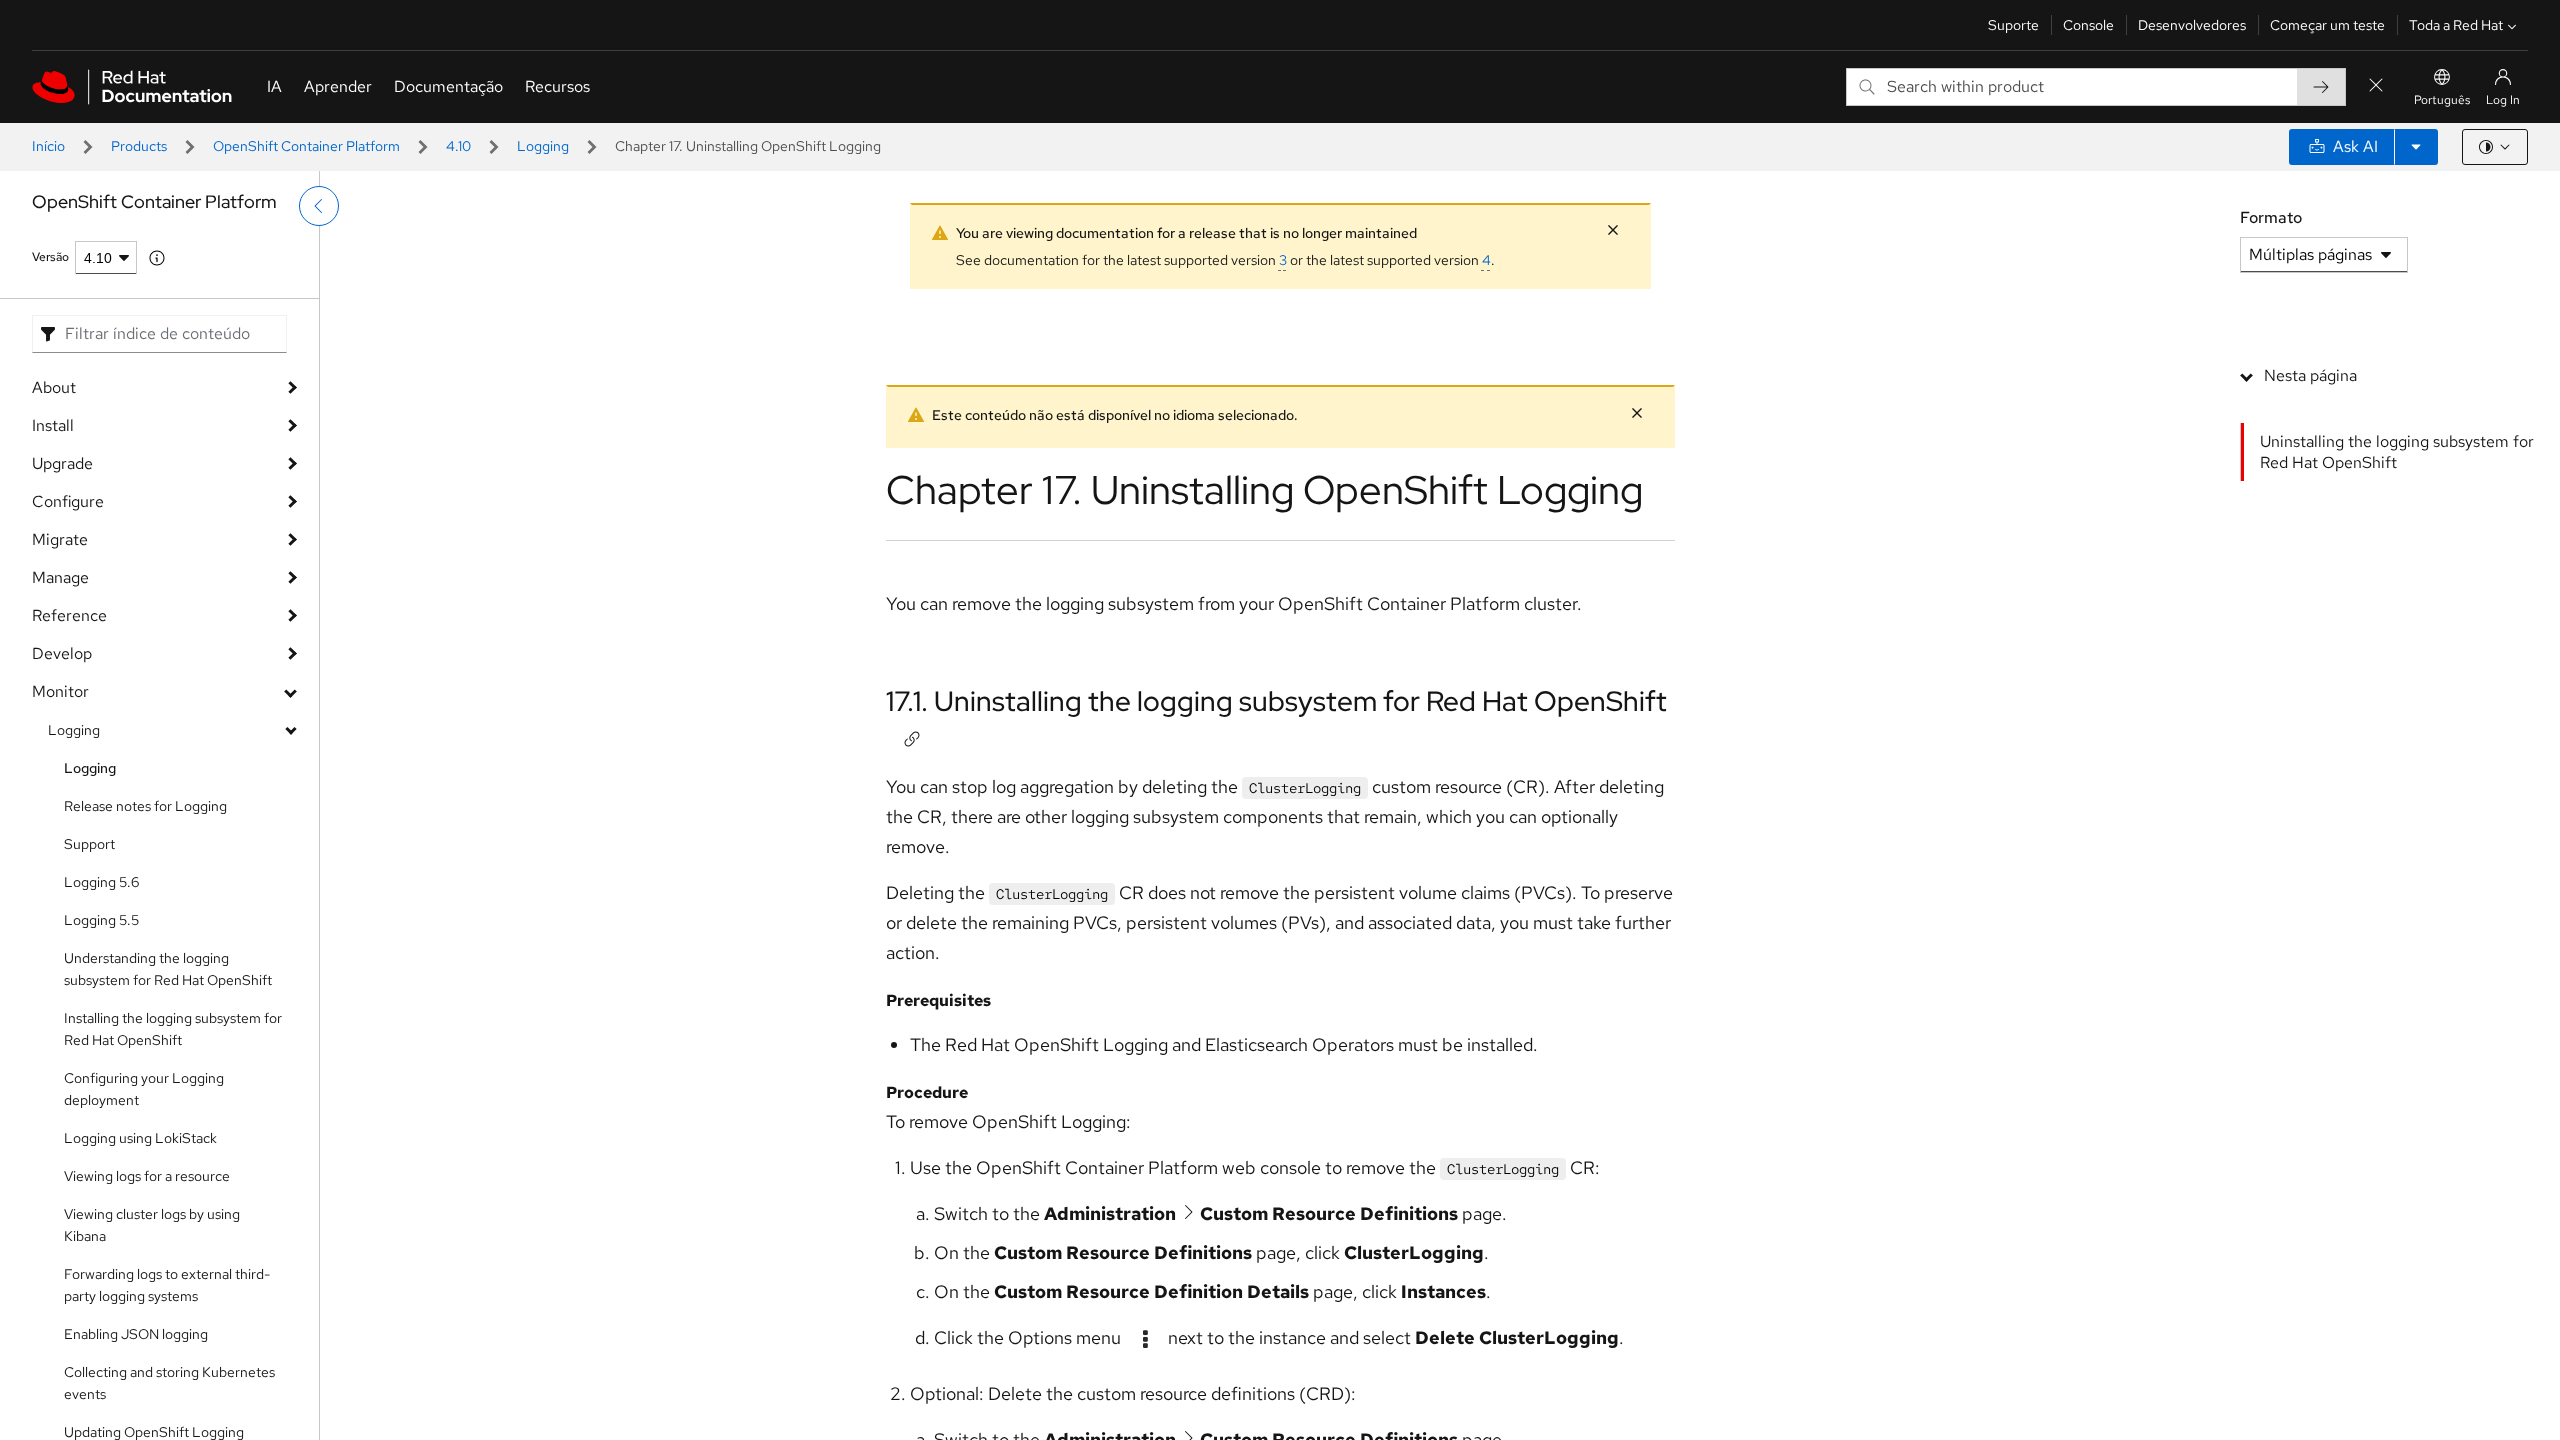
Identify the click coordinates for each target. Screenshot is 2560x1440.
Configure (68, 501)
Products (139, 146)
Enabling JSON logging (136, 1334)
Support (89, 844)
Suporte (2013, 25)
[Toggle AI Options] (2416, 147)
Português (2442, 100)
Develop (62, 653)
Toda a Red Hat (2456, 25)
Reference (69, 615)
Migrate (60, 539)
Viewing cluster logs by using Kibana (152, 1225)
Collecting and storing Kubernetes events (169, 1383)
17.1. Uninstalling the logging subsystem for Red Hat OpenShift (1276, 701)
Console (2088, 25)
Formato (2271, 217)
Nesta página (2310, 375)
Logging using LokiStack (140, 1138)
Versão (50, 257)
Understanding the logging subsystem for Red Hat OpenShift (168, 969)
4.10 (458, 146)
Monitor (60, 691)
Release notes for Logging (145, 806)
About (54, 387)
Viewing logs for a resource (147, 1176)
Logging (543, 146)
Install (53, 425)
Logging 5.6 (101, 882)
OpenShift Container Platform (306, 146)
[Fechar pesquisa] (2376, 86)
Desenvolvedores (2192, 25)
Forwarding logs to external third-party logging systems (167, 1285)
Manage (60, 577)
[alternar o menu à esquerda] (319, 206)
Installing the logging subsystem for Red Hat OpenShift (173, 1029)
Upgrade (62, 463)
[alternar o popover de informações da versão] (157, 258)
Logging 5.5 (101, 920)
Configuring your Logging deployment (144, 1089)
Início (48, 146)
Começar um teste (2327, 25)
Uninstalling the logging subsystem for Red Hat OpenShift (2397, 452)
